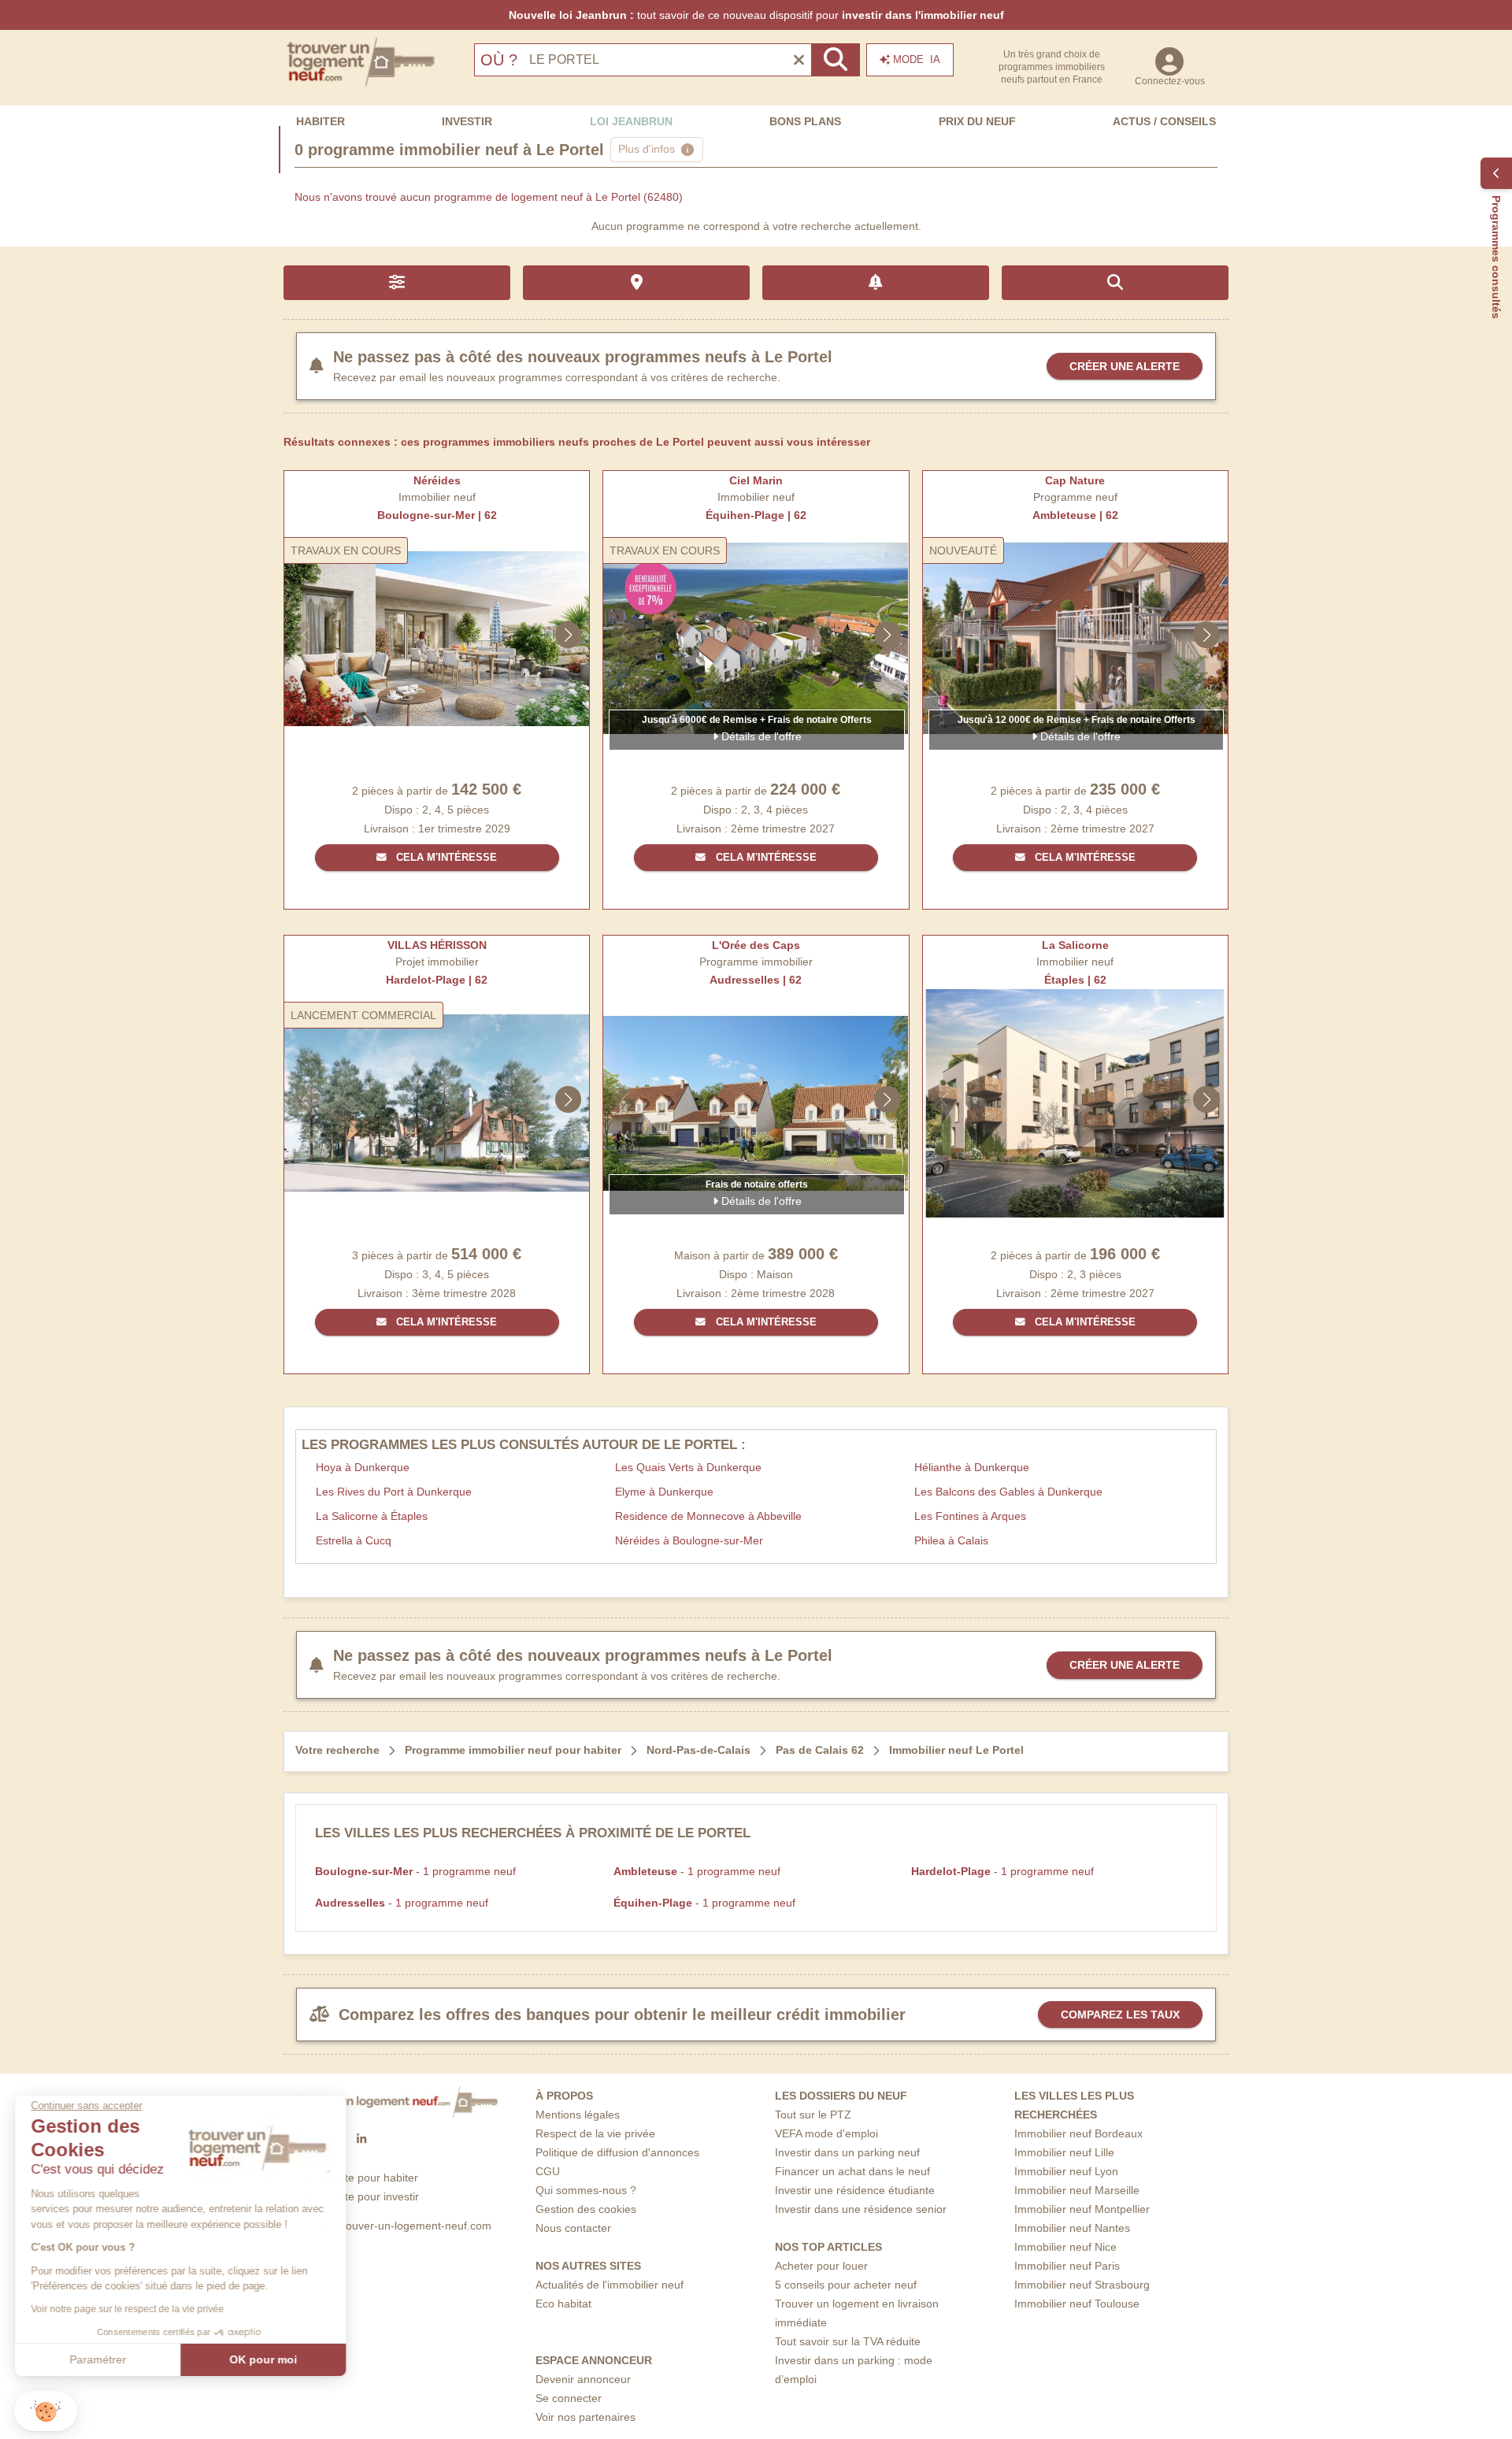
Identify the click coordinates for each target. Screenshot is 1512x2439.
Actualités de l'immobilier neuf (610, 2285)
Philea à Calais (951, 1540)
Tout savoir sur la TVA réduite (848, 2341)
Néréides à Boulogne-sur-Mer (689, 1540)
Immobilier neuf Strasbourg (1082, 2285)
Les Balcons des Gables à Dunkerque (1008, 1492)
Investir (467, 121)
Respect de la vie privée (595, 2133)
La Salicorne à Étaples (372, 1516)
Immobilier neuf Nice (1065, 2247)
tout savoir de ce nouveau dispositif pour (756, 15)
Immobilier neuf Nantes (1072, 2228)
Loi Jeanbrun (631, 121)
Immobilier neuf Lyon (1066, 2171)
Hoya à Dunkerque (363, 1467)
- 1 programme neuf (415, 1871)
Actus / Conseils (1164, 121)
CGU (548, 2171)
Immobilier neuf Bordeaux (1078, 2133)
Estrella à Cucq (354, 1540)
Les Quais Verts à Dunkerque (688, 1467)
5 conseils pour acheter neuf (846, 2285)
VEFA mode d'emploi (826, 2133)
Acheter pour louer (821, 2266)
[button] (46, 2411)
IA (917, 59)
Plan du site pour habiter (357, 2178)
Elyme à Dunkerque (664, 1492)
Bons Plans (805, 121)
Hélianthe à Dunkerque (972, 1467)
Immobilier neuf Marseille (1077, 2190)
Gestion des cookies (586, 2209)
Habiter (321, 121)
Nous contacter (573, 2228)
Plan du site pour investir (358, 2196)
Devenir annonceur (583, 2379)
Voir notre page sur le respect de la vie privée (128, 2309)
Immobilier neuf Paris (1067, 2266)
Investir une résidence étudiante (855, 2190)
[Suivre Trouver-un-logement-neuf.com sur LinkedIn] (361, 2140)
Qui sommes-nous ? (586, 2190)
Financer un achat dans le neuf (852, 2171)
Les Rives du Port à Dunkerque (394, 1492)
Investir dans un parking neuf (847, 2152)
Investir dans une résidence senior (861, 2209)
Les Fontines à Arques (970, 1516)
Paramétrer (98, 2359)
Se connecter (569, 2398)
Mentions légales (578, 2115)
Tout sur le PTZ (813, 2115)
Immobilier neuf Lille (1064, 2152)
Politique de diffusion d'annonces (617, 2152)
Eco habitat (563, 2304)
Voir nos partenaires (586, 2417)
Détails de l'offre (760, 736)
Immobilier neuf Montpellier (1082, 2209)
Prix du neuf (977, 121)
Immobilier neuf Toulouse (1077, 2304)
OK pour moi (264, 2359)
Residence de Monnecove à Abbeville (708, 1516)
